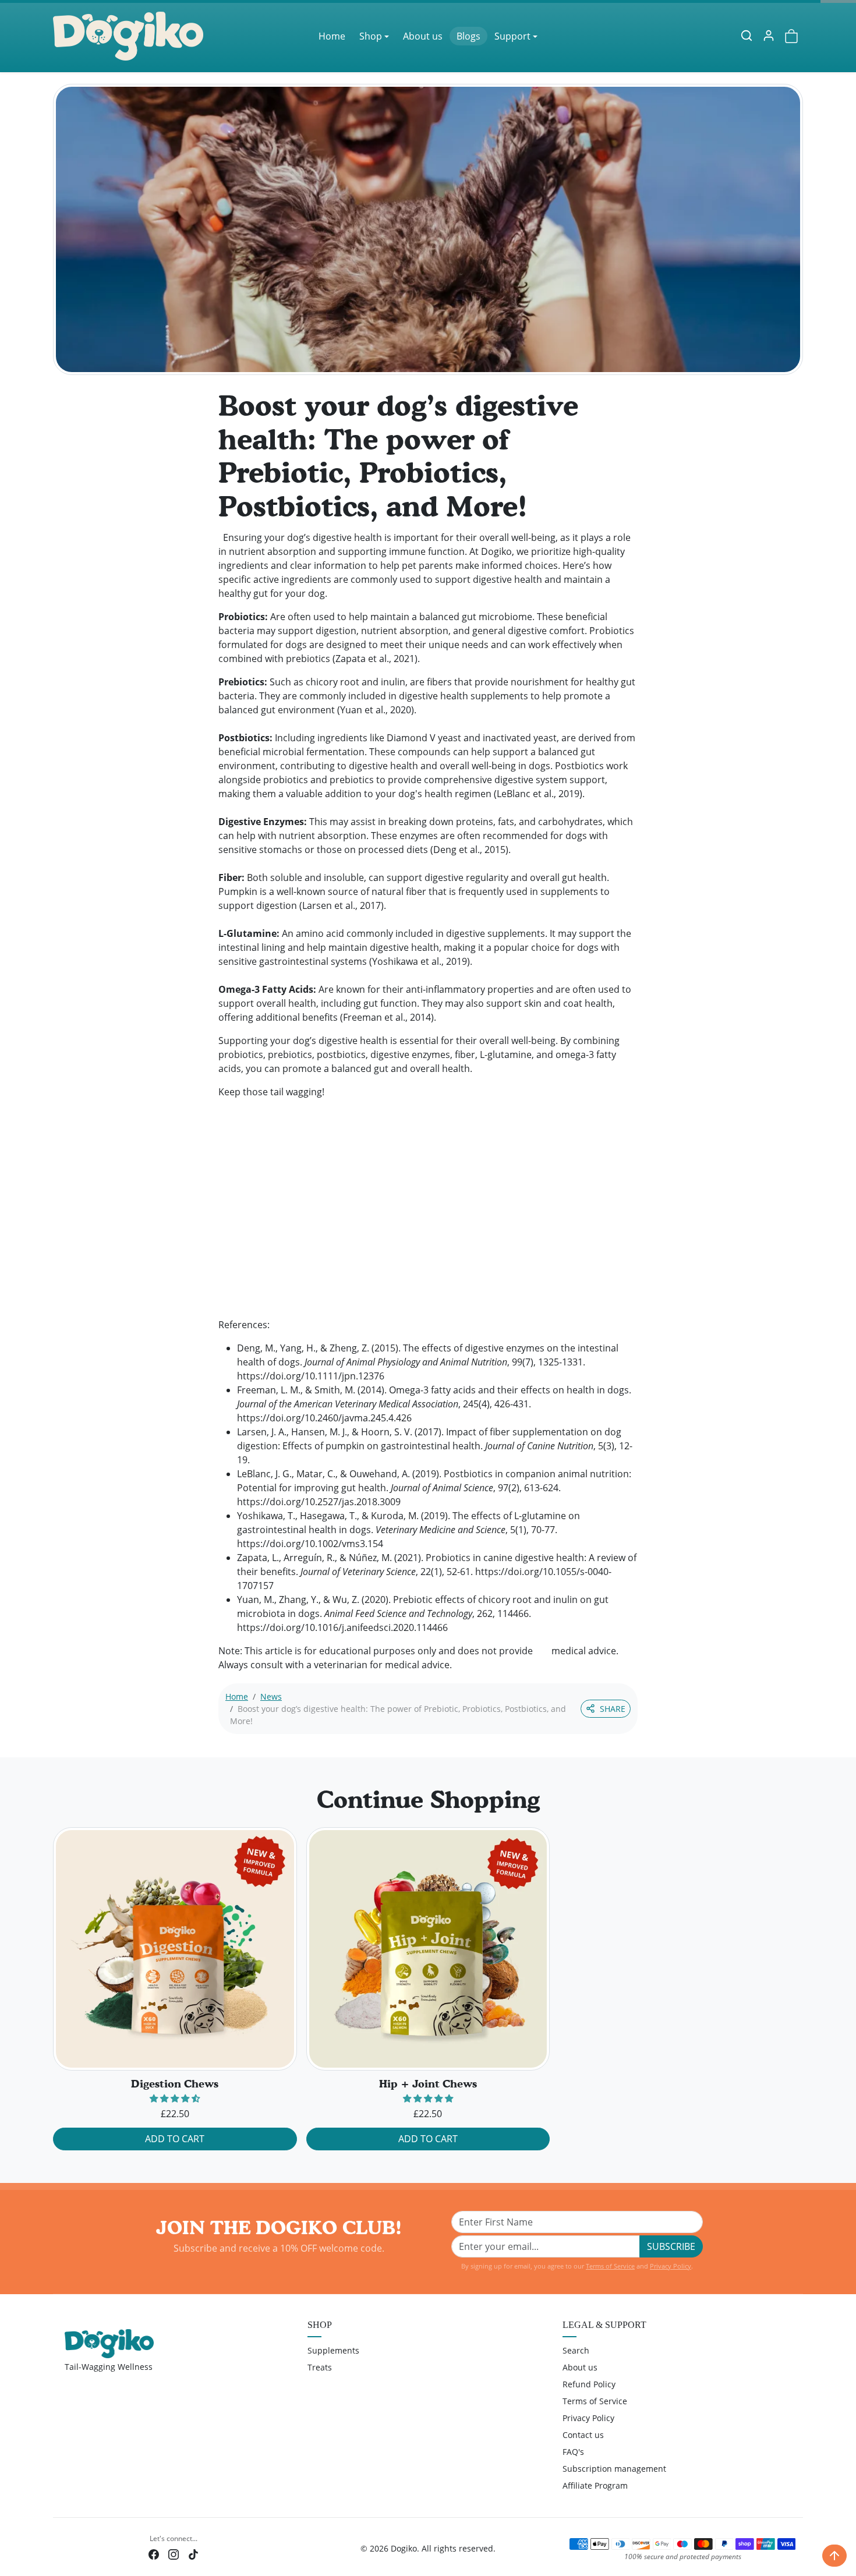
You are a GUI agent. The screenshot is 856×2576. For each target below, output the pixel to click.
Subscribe (671, 2246)
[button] (747, 36)
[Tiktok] (193, 2554)
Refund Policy (589, 2384)
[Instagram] (174, 2554)
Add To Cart (175, 2139)
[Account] (769, 36)
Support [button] (512, 36)
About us (423, 36)
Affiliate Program (595, 2485)
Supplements (333, 2350)
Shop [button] (371, 36)
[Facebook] (154, 2554)
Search (576, 2350)
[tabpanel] (428, 1993)
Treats (320, 2367)
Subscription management (614, 2469)
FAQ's (573, 2452)
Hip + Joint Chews (428, 2084)
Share (613, 1709)
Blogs (468, 36)
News (271, 1696)
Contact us (583, 2435)
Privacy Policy (671, 2266)
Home (332, 36)
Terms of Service (610, 2266)
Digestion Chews (175, 2084)
